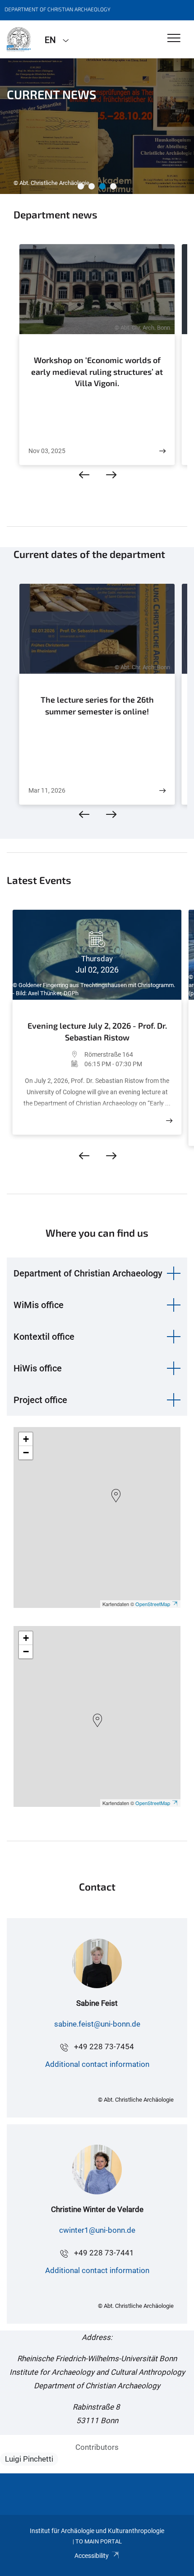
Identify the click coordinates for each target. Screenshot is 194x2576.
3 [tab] (102, 186)
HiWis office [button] (38, 1368)
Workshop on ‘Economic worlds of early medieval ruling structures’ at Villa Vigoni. (97, 371)
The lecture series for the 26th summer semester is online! (97, 705)
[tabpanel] (97, 126)
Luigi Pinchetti (29, 2459)
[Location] (53, 1054)
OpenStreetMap (153, 1604)
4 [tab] (113, 186)
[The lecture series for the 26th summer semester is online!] (162, 791)
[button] (116, 1496)
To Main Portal (99, 2541)
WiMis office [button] (39, 1305)
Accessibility (92, 2556)
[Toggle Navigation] (174, 39)
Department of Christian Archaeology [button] (88, 1273)
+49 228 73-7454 (104, 2047)
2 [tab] (92, 186)
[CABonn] (19, 39)
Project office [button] (40, 1400)
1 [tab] (81, 186)
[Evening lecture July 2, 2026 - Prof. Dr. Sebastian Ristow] (169, 1121)
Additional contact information (97, 2064)
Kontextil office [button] (44, 1337)
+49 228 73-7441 (104, 2253)
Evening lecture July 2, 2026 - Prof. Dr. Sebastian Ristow (97, 1031)
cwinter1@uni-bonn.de (97, 2230)
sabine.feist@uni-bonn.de (97, 2024)
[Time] (53, 1064)
